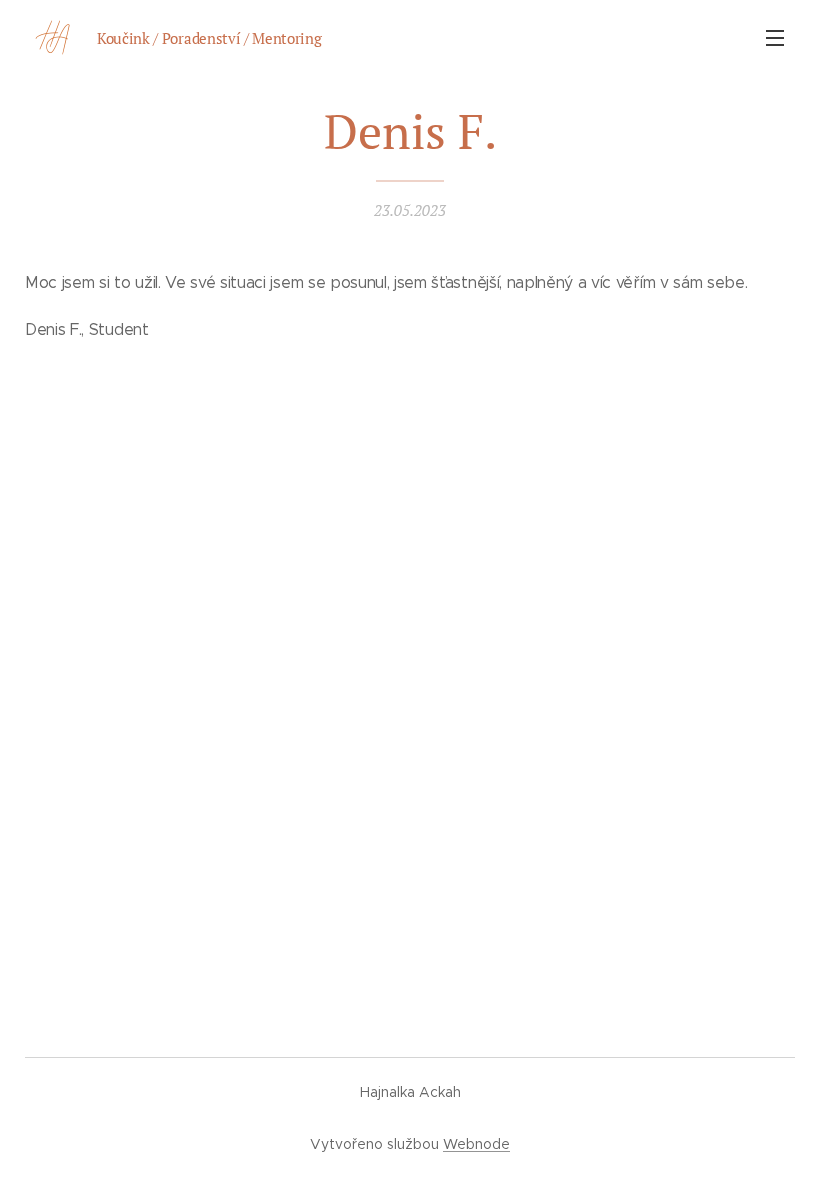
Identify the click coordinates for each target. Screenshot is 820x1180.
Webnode (476, 1144)
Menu (775, 37)
